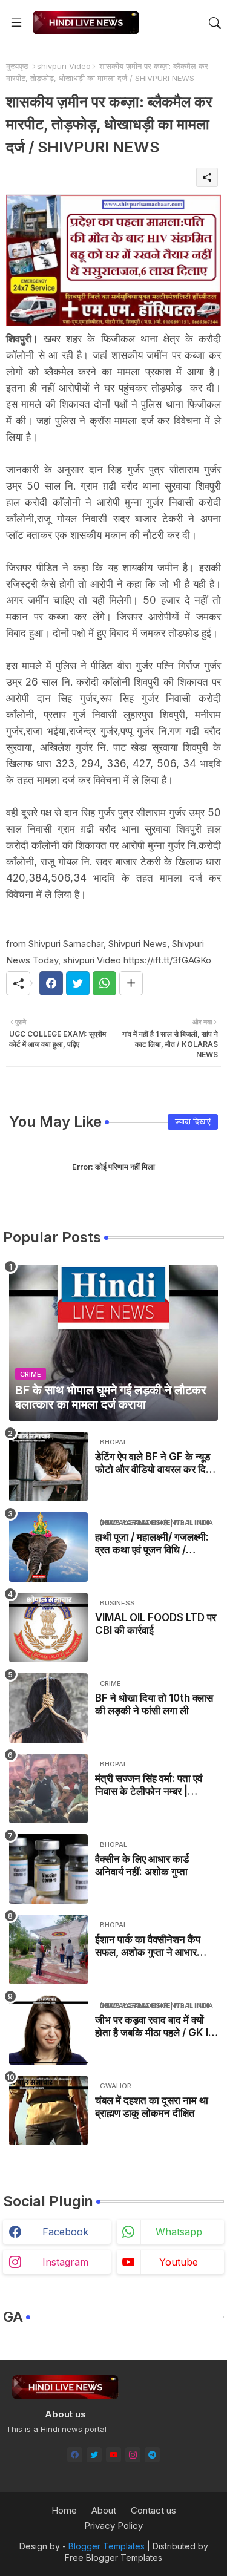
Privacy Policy (113, 2525)
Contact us (153, 2510)
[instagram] (133, 2455)
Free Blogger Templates (113, 2558)
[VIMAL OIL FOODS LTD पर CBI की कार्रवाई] (48, 1627)
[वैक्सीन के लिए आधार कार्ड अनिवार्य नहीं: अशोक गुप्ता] (48, 1869)
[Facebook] (51, 983)
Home (64, 2510)
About (104, 2510)
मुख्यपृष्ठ (17, 66)
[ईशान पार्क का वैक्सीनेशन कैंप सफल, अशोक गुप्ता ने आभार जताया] (48, 1949)
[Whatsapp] (104, 983)
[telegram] (152, 2455)
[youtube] (113, 2455)
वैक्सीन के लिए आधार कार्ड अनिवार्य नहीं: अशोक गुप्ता (142, 1865)
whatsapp (179, 2232)
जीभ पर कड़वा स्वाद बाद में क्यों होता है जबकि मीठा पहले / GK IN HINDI (155, 2026)
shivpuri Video (64, 66)
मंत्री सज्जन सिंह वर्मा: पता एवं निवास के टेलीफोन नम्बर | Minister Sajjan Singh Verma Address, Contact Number (149, 1785)
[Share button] (131, 983)
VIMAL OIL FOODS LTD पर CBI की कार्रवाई (156, 1624)
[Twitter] (78, 983)
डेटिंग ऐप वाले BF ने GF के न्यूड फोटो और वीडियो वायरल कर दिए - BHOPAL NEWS (156, 1463)
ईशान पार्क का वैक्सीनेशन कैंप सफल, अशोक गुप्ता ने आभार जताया (148, 1946)
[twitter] (94, 2455)
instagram (65, 2262)
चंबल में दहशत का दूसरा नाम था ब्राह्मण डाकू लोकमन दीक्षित (152, 2106)
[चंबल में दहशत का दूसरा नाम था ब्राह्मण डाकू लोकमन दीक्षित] (48, 2110)
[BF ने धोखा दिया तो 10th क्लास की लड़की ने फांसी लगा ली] (48, 1708)
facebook (65, 2232)
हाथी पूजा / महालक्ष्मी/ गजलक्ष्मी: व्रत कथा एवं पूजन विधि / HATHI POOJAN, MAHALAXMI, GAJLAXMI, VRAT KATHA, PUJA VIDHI (152, 1543)
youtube (179, 2262)
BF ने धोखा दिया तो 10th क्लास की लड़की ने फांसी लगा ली (154, 1704)
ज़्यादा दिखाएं (193, 1121)
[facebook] (75, 2455)
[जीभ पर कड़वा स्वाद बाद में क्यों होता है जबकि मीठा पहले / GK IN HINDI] (48, 2030)
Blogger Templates (107, 2546)
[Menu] (16, 23)
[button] (215, 23)
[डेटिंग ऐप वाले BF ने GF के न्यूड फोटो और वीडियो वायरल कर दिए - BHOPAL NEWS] (48, 1467)
